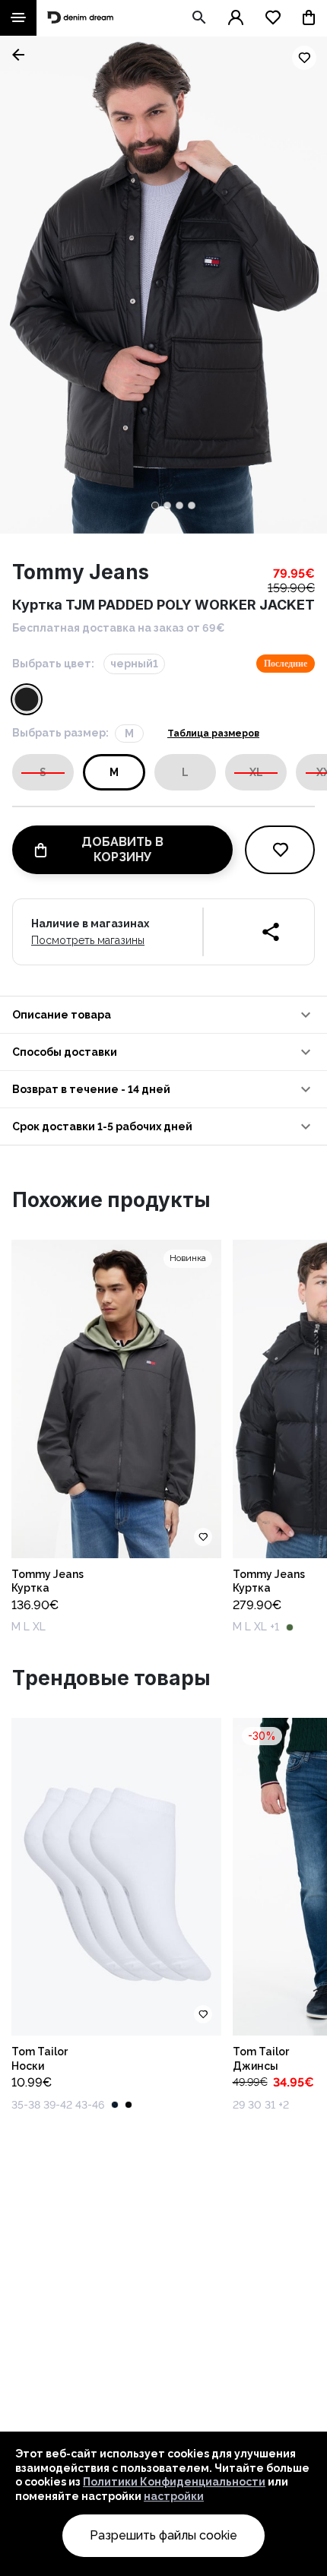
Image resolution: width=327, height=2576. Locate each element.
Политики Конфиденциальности (174, 2482)
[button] (163, 1015)
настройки (174, 2496)
